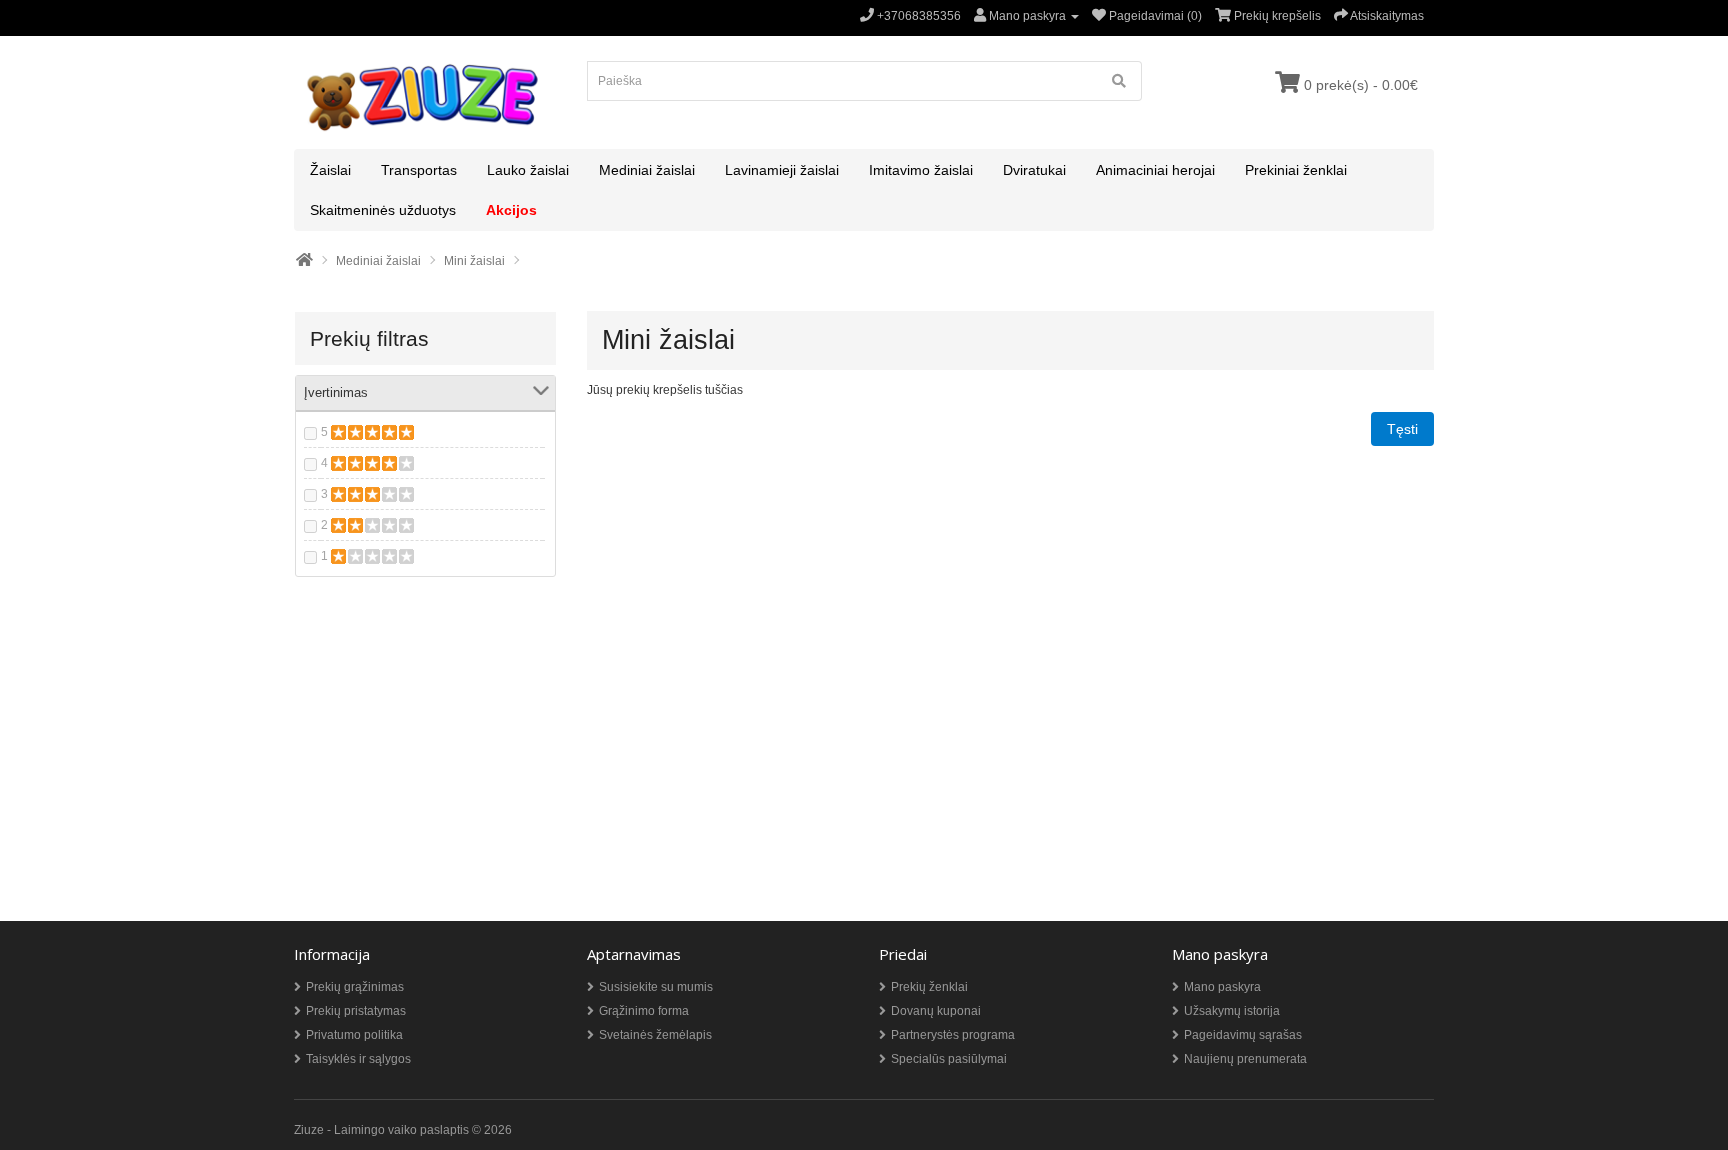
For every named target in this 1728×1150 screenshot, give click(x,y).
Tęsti (1402, 429)
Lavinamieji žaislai (782, 170)
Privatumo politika (354, 1035)
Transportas (419, 170)
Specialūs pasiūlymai (949, 1059)
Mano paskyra (1222, 987)
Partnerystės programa (953, 1035)
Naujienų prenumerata (1245, 1059)
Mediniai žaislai (647, 170)
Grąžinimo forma (644, 1011)
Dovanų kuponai (936, 1011)
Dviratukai (1034, 170)
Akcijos (511, 210)
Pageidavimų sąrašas (1243, 1035)
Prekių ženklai (929, 987)
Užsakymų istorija (1232, 1011)
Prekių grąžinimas (355, 987)
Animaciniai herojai (1155, 170)
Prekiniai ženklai (1296, 170)
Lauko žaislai (528, 170)
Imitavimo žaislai (921, 170)
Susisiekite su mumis (656, 987)
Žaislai (330, 170)
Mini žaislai (474, 261)
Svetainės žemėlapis (655, 1035)
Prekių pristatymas (356, 1011)
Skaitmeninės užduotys (383, 210)
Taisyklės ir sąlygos (358, 1059)
